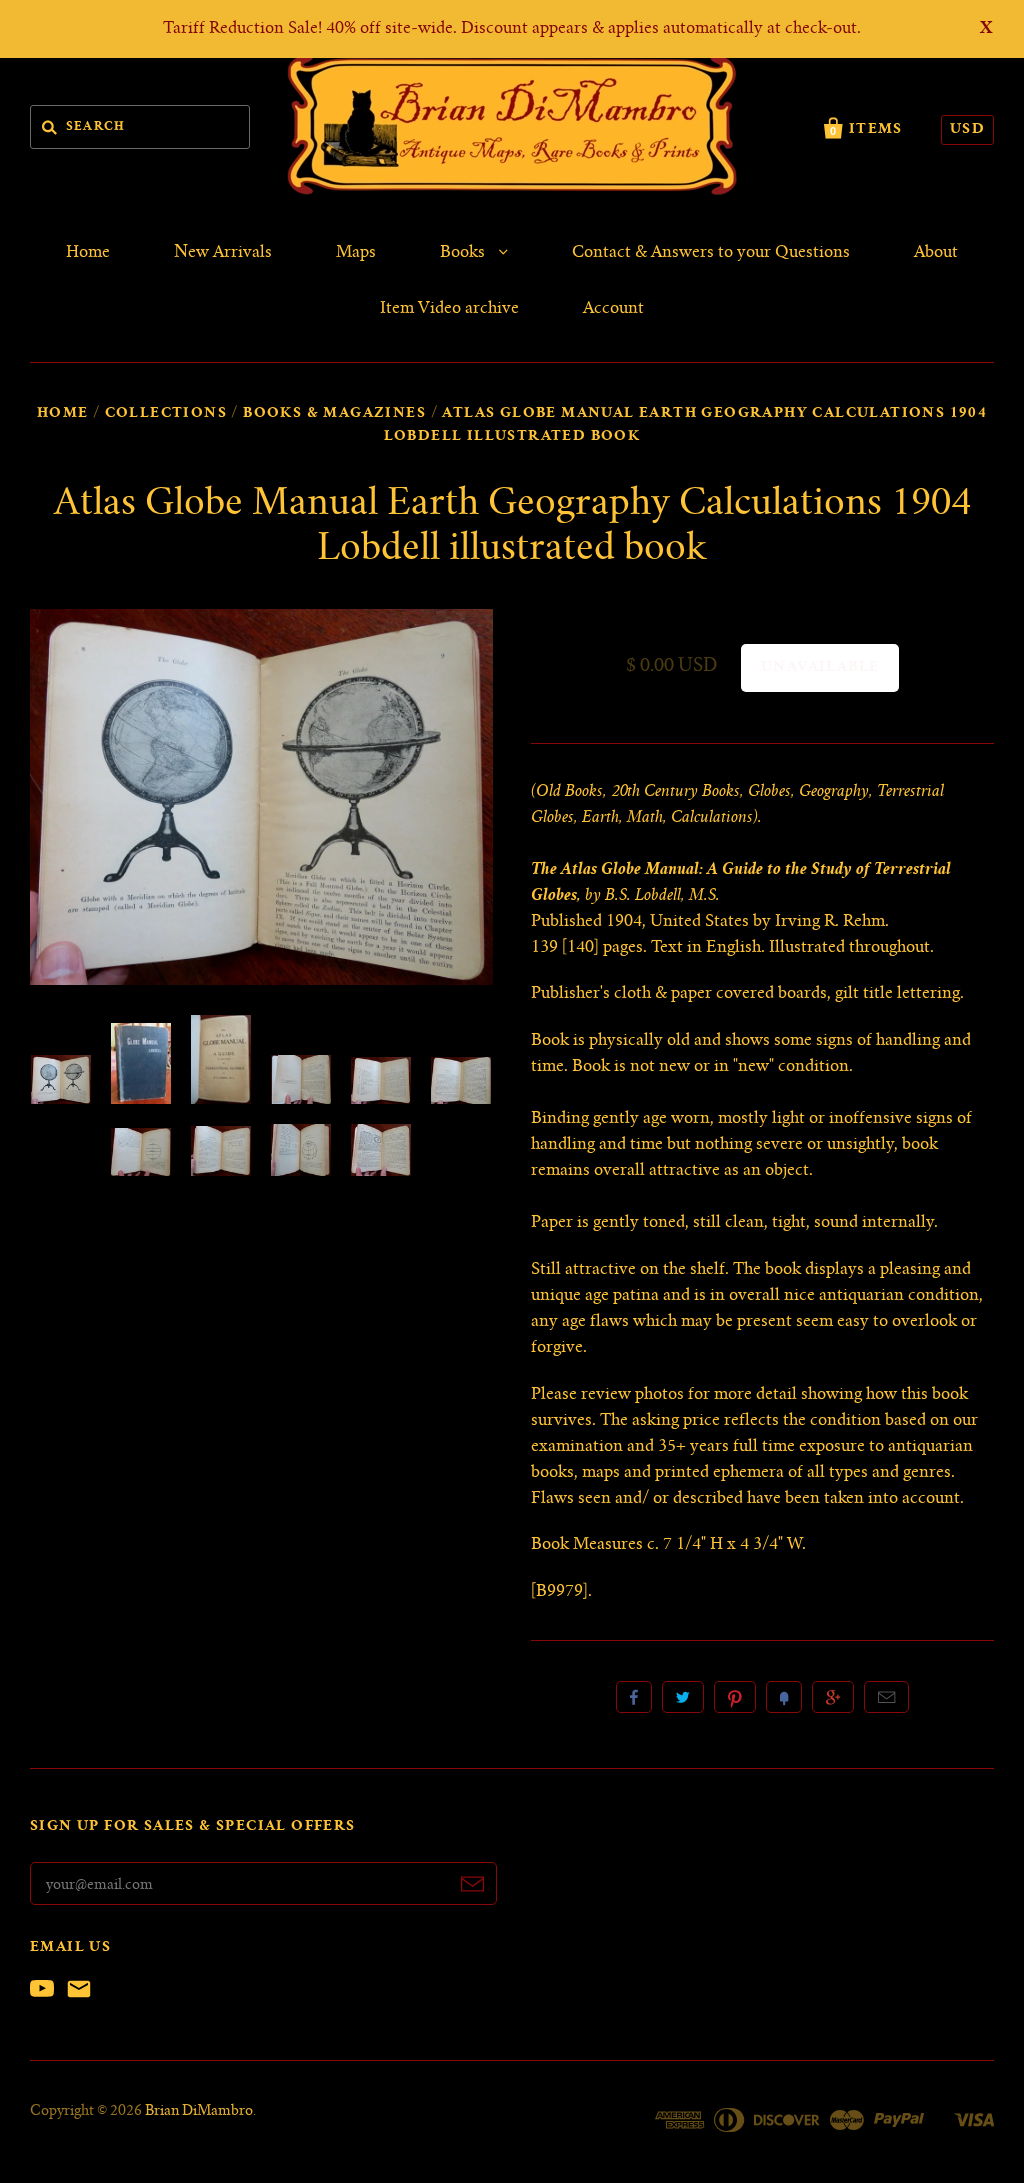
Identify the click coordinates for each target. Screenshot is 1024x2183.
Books (464, 253)
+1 (833, 1697)
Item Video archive (449, 309)
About (936, 253)
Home (88, 253)
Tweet (683, 1697)
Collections (166, 414)
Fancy (784, 1697)
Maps (356, 253)
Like (634, 1697)
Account (613, 309)
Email (886, 1697)
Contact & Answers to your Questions (711, 253)
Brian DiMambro (199, 2112)
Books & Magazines (334, 414)
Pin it (735, 1697)
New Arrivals (223, 253)
